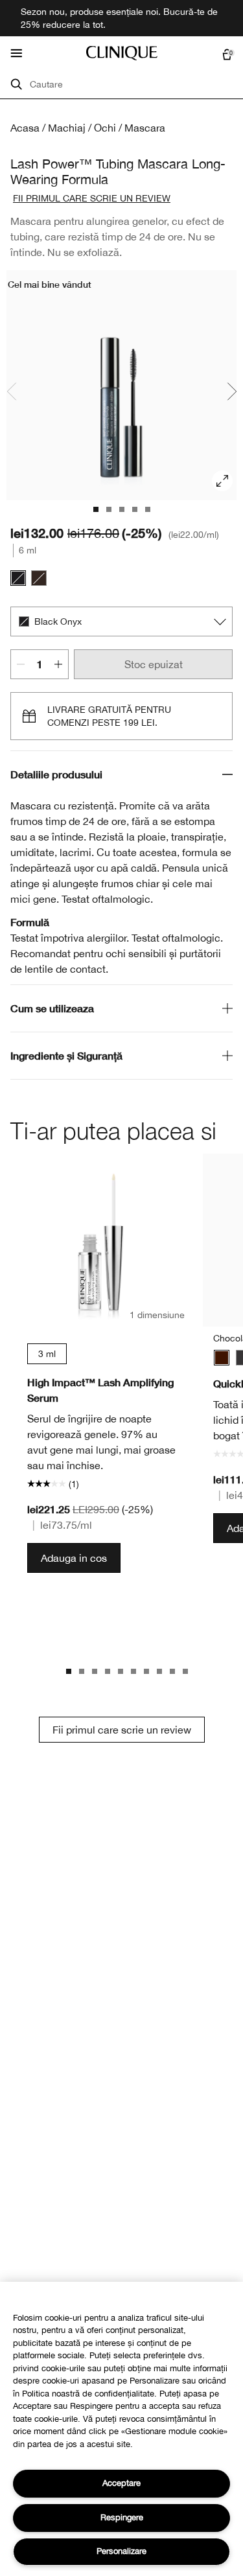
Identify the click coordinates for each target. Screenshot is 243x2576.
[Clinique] (122, 53)
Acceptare (121, 2483)
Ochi (105, 128)
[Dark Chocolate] (39, 578)
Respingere (122, 2517)
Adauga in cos (74, 1558)
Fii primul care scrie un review (122, 1730)
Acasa (25, 128)
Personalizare (121, 2551)
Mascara (145, 128)
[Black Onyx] (18, 578)
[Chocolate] (222, 1358)
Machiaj (67, 128)
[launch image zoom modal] (222, 481)
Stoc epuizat (154, 664)
